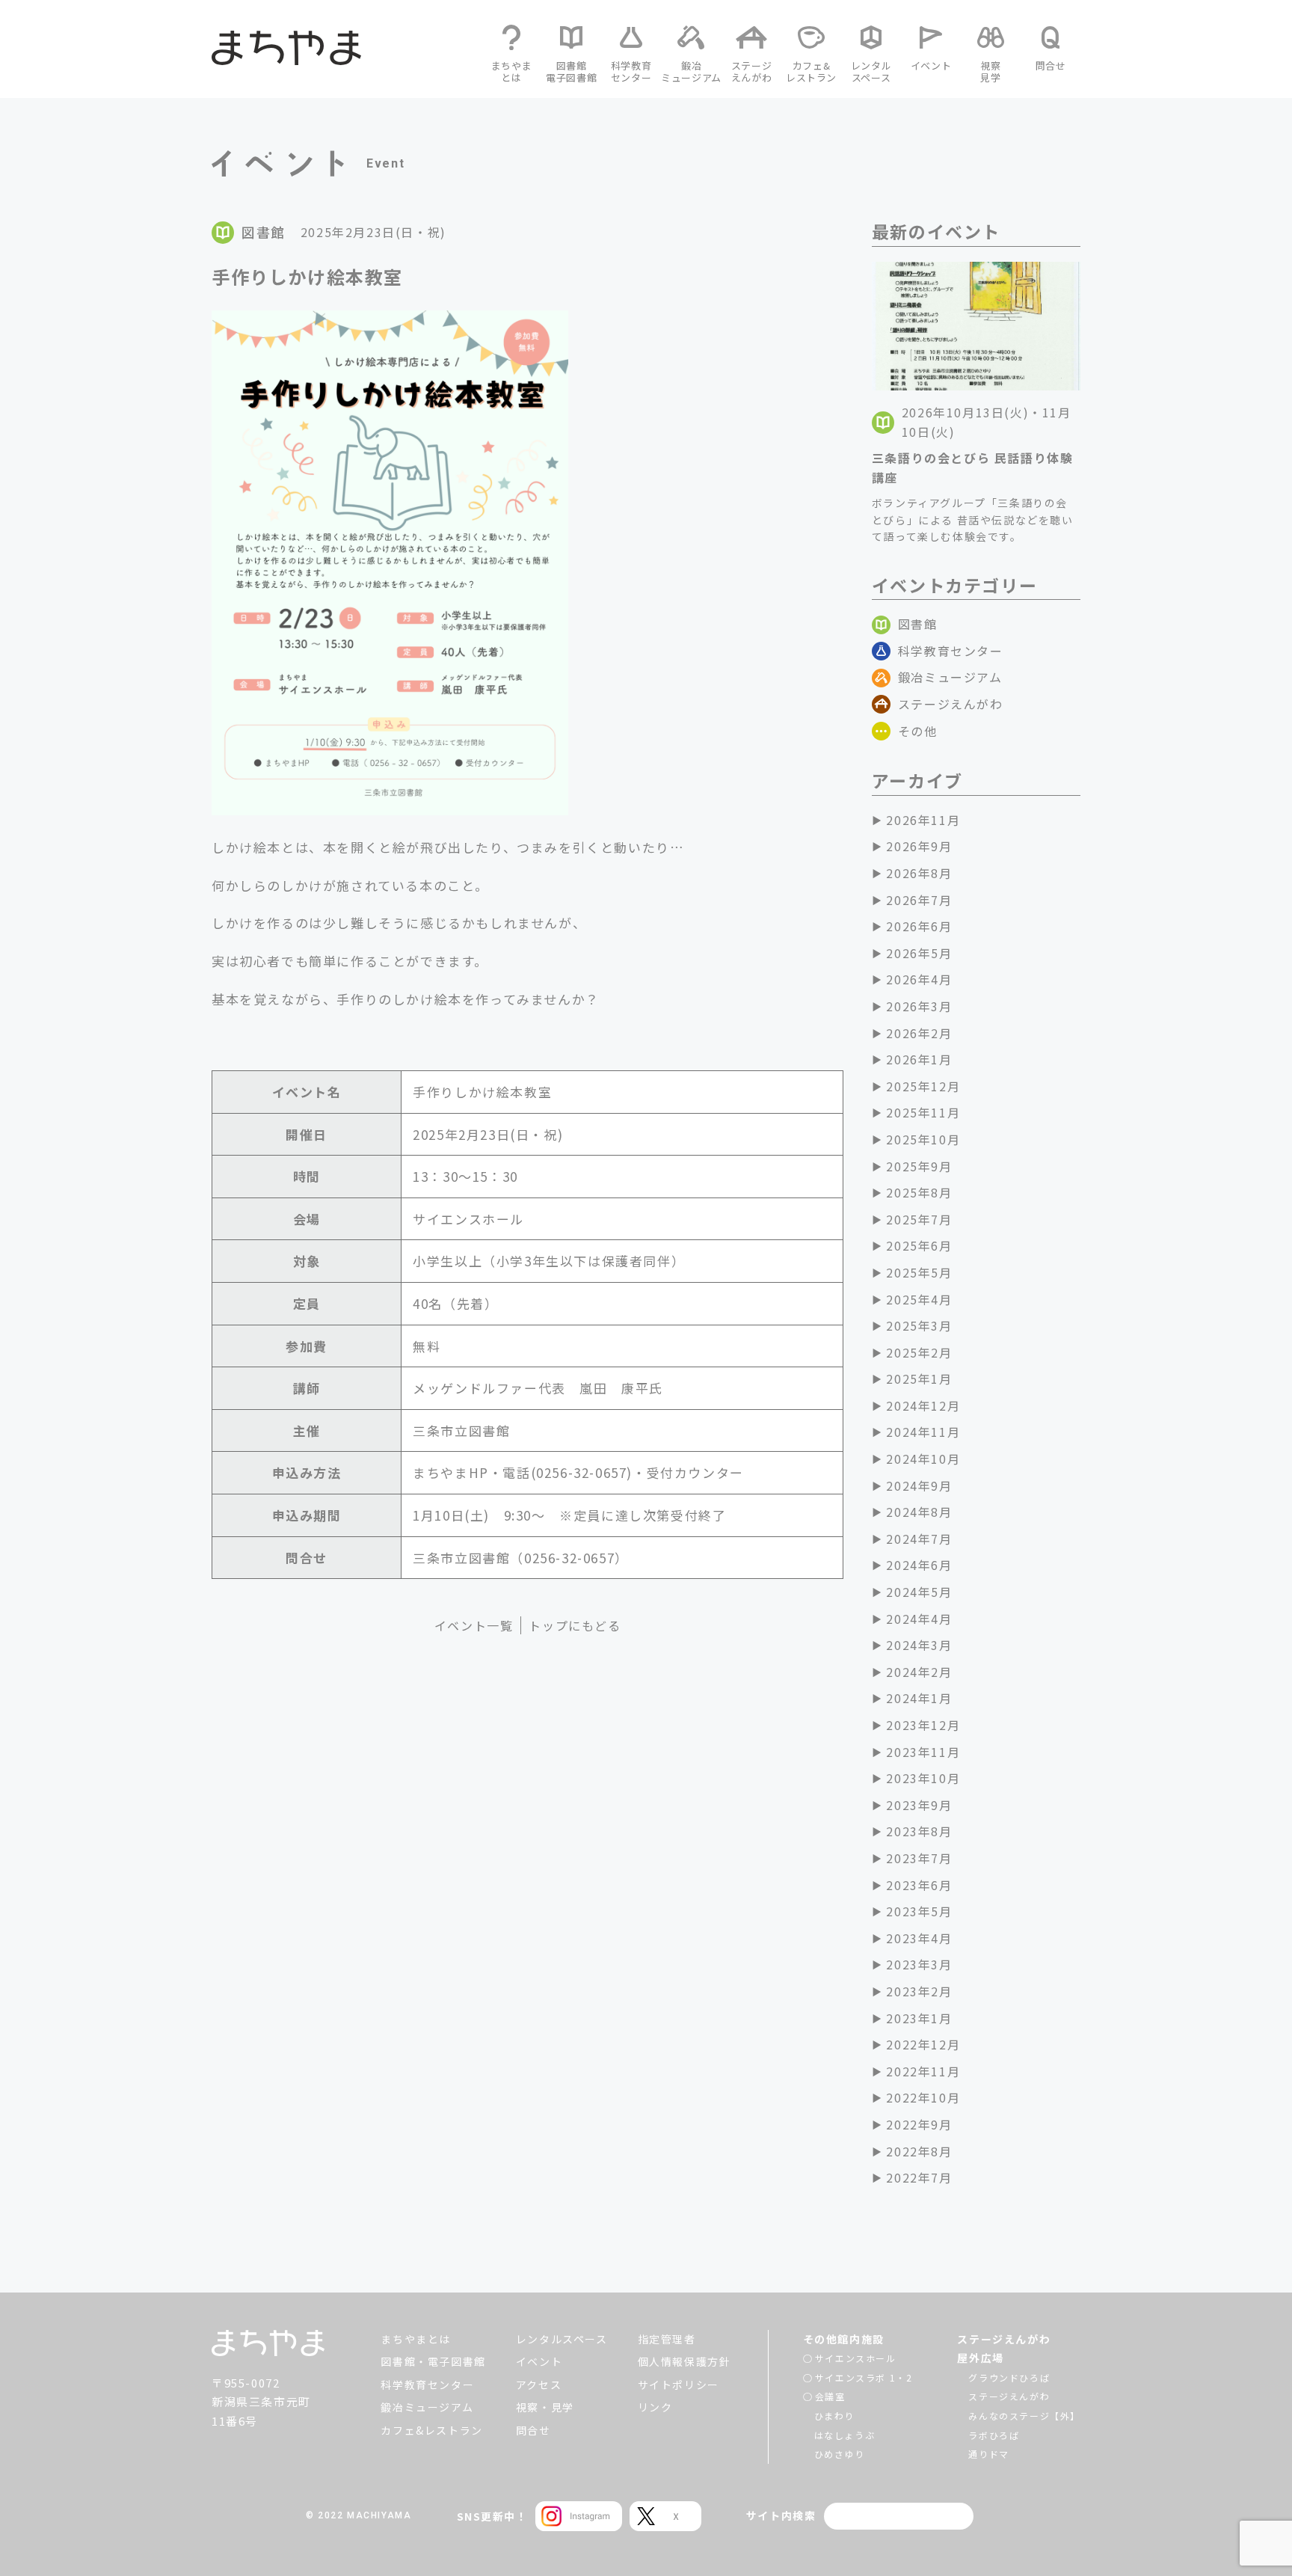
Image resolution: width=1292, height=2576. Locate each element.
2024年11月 (923, 1432)
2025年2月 (919, 1352)
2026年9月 (919, 846)
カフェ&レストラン (431, 2430)
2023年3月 (919, 1964)
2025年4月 (919, 1299)
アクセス (539, 2385)
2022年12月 (923, 2044)
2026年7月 (919, 900)
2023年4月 (919, 1938)
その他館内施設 (844, 2339)
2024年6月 (919, 1565)
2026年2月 (919, 1033)
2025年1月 (919, 1379)
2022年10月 (923, 2097)
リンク (655, 2407)
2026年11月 (923, 820)
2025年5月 (919, 1272)
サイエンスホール (856, 2358)
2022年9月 (919, 2124)
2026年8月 (919, 873)
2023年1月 (919, 2018)
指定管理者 (667, 2339)
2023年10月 (923, 1778)
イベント (539, 2361)
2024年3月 (919, 1645)
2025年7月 (919, 1219)
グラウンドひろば (1009, 2377)
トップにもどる (575, 1625)
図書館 (918, 624)
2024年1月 (919, 1698)
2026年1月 (919, 1059)
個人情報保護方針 (685, 2361)
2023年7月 (919, 1858)
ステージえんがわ (951, 704)
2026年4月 (919, 979)
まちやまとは (416, 2339)
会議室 (830, 2396)
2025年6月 (919, 1245)
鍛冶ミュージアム (950, 677)
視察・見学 (545, 2407)
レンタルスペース (562, 2339)
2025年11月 (923, 1112)
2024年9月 (919, 1485)
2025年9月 (919, 1166)
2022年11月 (923, 2071)
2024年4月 (919, 1619)
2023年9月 (919, 1805)
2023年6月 (919, 1885)
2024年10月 (923, 1459)
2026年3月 (919, 1006)
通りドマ (988, 2454)
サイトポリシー (679, 2385)
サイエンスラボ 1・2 (864, 2377)
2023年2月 (919, 1991)
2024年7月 (919, 1539)
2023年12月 (923, 1725)
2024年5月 (919, 1592)
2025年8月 (919, 1192)
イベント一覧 (474, 1625)
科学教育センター (951, 651)
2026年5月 (919, 953)
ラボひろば (994, 2435)
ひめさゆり (840, 2454)
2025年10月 (923, 1139)
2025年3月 (919, 1325)
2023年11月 (923, 1752)
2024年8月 (919, 1512)
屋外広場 (980, 2358)
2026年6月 (919, 926)
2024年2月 (919, 1672)
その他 (918, 731)
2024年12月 (923, 1405)
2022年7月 (919, 2177)
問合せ (533, 2430)
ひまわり (834, 2416)
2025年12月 (923, 1086)
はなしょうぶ (845, 2435)
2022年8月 (919, 2151)
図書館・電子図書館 (433, 2361)
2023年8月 (919, 1831)
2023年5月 (919, 1911)
